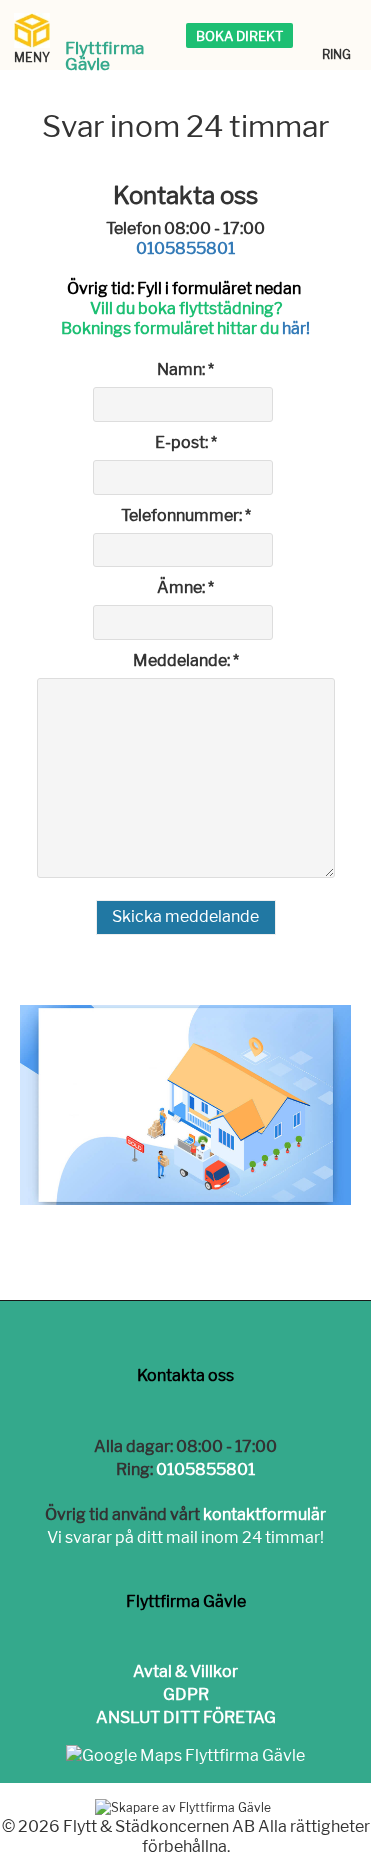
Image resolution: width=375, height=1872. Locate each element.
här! (296, 328)
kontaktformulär (264, 1514)
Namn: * (185, 369)
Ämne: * (185, 587)
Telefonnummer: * (186, 515)
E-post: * (186, 442)
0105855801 (185, 248)
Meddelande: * (186, 660)
